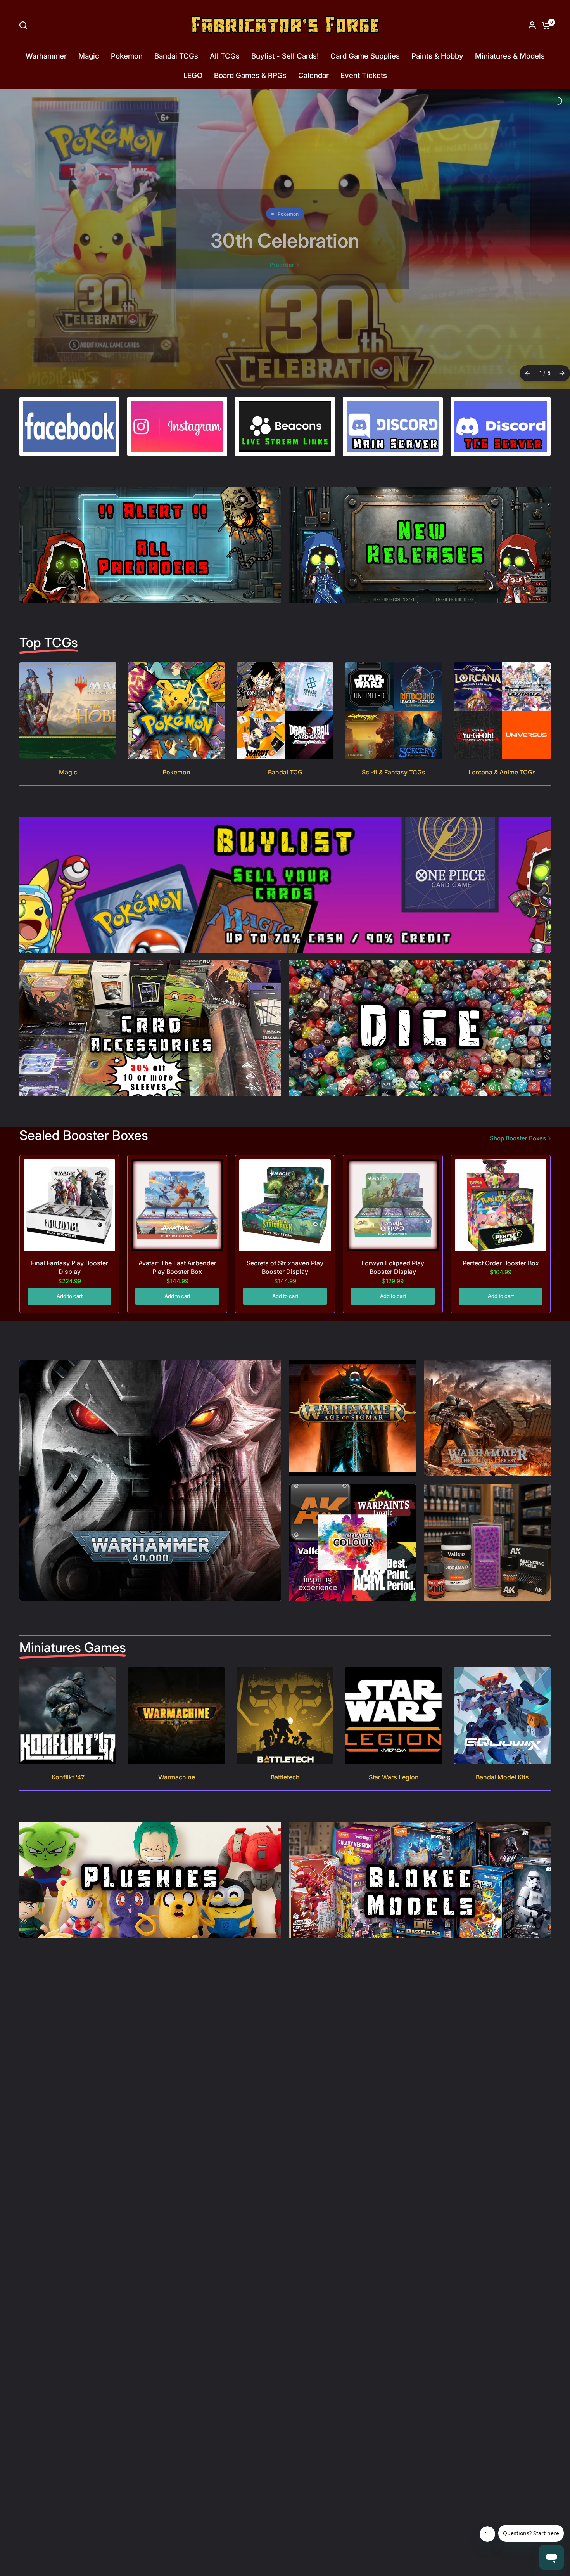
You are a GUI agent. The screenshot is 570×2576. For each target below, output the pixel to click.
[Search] (25, 25)
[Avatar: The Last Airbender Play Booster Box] (177, 1185)
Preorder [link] (282, 266)
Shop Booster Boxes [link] (518, 1118)
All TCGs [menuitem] (225, 56)
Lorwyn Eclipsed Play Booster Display (393, 1247)
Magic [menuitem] (89, 56)
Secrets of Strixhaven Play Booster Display (285, 1247)
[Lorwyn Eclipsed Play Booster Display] (393, 1185)
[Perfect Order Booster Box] (501, 1185)
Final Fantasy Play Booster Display (70, 1247)
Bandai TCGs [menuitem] (176, 56)
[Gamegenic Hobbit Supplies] (285, 229)
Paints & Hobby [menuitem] (437, 56)
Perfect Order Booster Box (501, 1242)
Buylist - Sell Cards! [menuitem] (285, 56)
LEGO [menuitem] (193, 75)
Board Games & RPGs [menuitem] (250, 75)
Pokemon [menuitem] (127, 56)
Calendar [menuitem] (313, 75)
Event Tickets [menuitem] (364, 75)
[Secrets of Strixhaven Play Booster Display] (285, 1185)
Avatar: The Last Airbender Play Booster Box (177, 1247)
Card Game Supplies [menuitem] (365, 56)
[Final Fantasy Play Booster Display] (69, 1185)
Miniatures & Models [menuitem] (510, 56)
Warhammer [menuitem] (46, 56)
